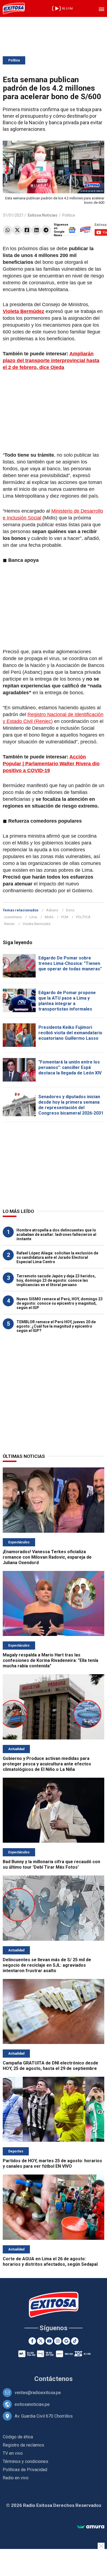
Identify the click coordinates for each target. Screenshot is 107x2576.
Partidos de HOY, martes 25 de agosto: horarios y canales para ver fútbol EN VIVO (52, 2163)
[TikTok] (75, 2341)
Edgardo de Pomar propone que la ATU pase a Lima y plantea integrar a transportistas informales (67, 1001)
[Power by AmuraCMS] (91, 2527)
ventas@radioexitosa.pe (38, 2393)
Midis (49, 917)
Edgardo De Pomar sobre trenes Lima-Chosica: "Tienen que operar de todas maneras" (70, 963)
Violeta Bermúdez (36, 924)
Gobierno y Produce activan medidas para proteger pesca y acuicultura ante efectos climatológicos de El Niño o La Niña (47, 1764)
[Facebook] (27, 230)
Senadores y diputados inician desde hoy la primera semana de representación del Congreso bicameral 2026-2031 (71, 1105)
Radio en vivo (16, 2478)
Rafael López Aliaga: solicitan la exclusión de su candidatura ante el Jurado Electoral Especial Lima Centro (57, 1257)
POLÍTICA (83, 917)
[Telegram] (46, 230)
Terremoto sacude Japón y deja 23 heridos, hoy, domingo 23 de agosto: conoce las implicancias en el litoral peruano (56, 1280)
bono (70, 910)
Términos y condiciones (26, 2461)
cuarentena (13, 917)
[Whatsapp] (8, 230)
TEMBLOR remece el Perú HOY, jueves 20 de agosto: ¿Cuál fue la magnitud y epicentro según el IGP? (56, 1326)
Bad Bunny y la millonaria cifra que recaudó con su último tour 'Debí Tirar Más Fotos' (51, 1864)
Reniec (9, 924)
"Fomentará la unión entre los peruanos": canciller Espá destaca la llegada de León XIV (70, 1067)
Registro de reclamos (23, 2445)
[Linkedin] (36, 230)
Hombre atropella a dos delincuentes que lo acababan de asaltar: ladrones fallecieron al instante (56, 1234)
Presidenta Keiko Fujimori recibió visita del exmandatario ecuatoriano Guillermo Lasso (70, 1033)
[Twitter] (17, 230)
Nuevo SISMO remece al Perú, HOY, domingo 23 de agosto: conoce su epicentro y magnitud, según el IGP (60, 1303)
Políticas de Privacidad (25, 2470)
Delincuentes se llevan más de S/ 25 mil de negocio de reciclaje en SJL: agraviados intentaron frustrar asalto (47, 1965)
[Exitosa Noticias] (14, 8)
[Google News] (66, 2341)
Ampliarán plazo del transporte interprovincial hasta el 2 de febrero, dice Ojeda (51, 361)
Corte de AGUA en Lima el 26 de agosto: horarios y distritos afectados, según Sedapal (50, 2262)
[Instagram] (58, 2341)
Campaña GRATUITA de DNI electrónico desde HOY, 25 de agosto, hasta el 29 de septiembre (50, 2066)
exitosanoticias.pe (32, 2404)
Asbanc (52, 910)
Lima (33, 917)
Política (14, 60)
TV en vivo (13, 2453)
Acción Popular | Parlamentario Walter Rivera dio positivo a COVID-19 (51, 764)
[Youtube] (49, 2341)
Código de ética (18, 2437)
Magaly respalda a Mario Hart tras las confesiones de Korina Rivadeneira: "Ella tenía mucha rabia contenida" (50, 1660)
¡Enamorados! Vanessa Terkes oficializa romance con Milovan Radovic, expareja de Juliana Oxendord (47, 1557)
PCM (65, 917)
